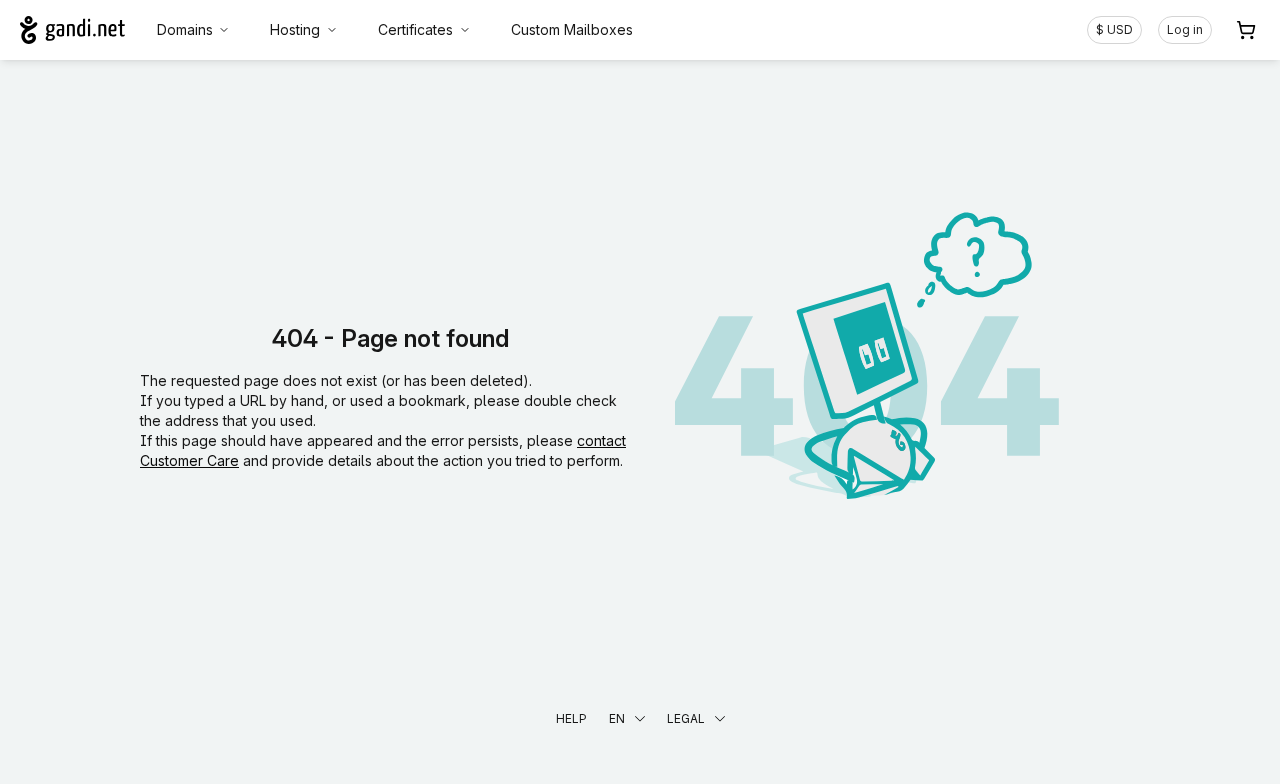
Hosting (295, 29)
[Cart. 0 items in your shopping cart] (1246, 30)
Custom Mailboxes (572, 29)
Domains (185, 29)
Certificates (415, 29)
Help (571, 718)
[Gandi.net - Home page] (72, 30)
